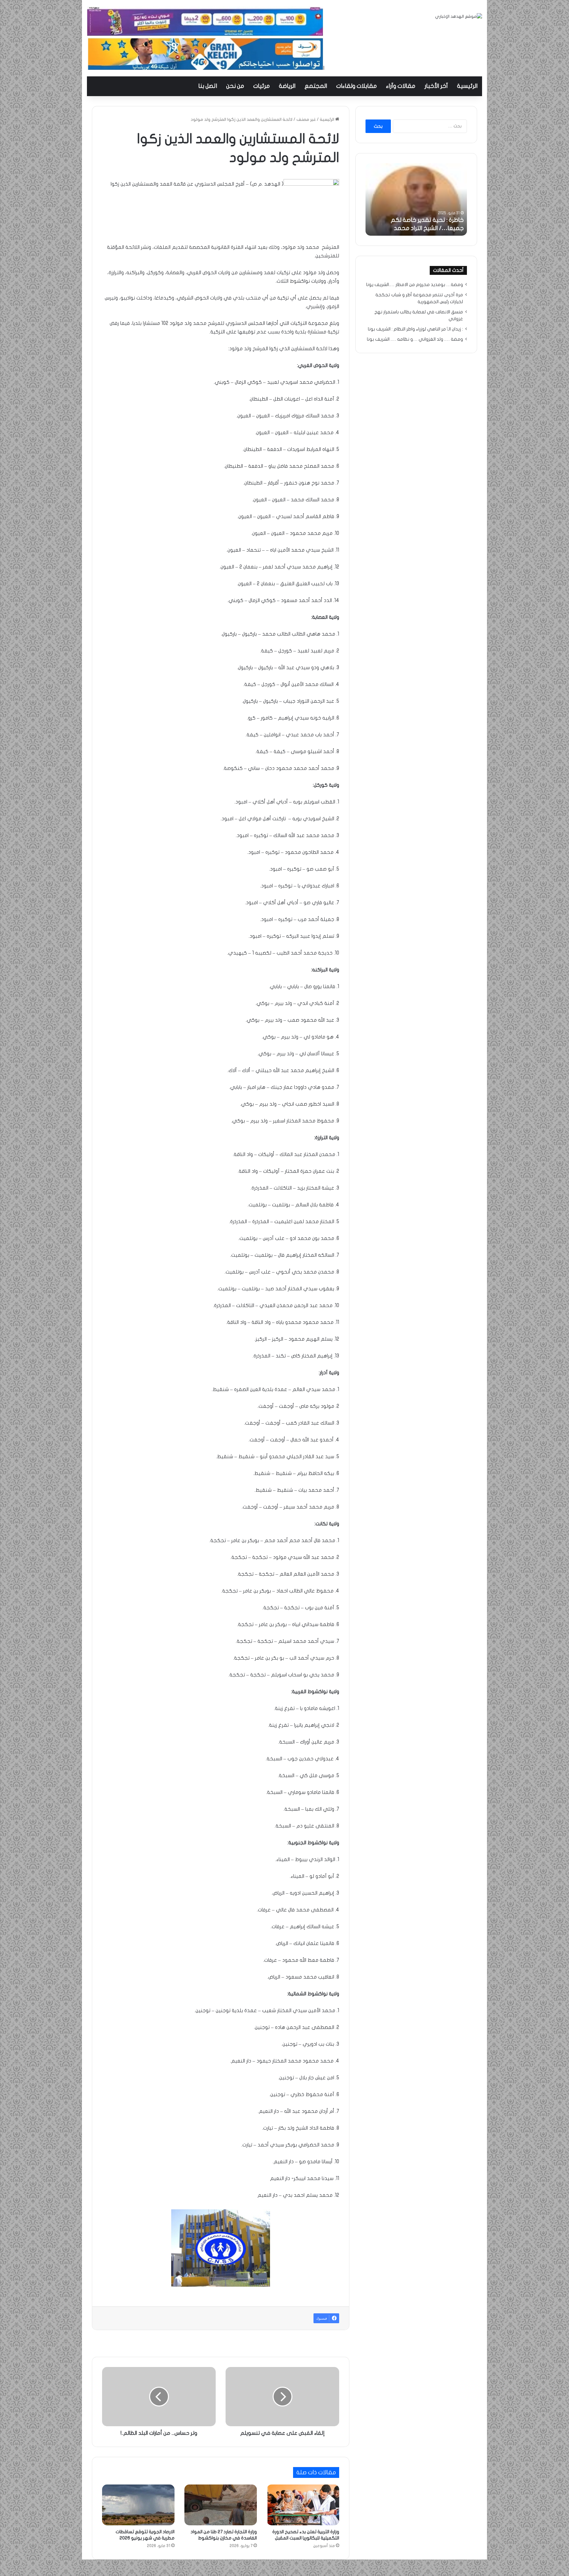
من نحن (235, 86)
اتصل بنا (208, 86)
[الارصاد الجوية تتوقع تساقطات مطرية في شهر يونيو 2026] (138, 2505)
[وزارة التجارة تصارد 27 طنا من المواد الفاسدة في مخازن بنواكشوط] (221, 2505)
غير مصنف (306, 119)
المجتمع (316, 86)
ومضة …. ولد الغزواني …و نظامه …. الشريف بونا (415, 339)
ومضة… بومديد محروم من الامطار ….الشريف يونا (415, 285)
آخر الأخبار (436, 86)
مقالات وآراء (401, 86)
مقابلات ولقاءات (356, 86)
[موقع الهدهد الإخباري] (459, 17)
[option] (416, 199)
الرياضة (287, 86)
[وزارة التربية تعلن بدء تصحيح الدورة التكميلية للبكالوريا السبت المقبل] (303, 2505)
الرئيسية (467, 86)
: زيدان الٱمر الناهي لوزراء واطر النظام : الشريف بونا (415, 329)
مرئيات (261, 86)
